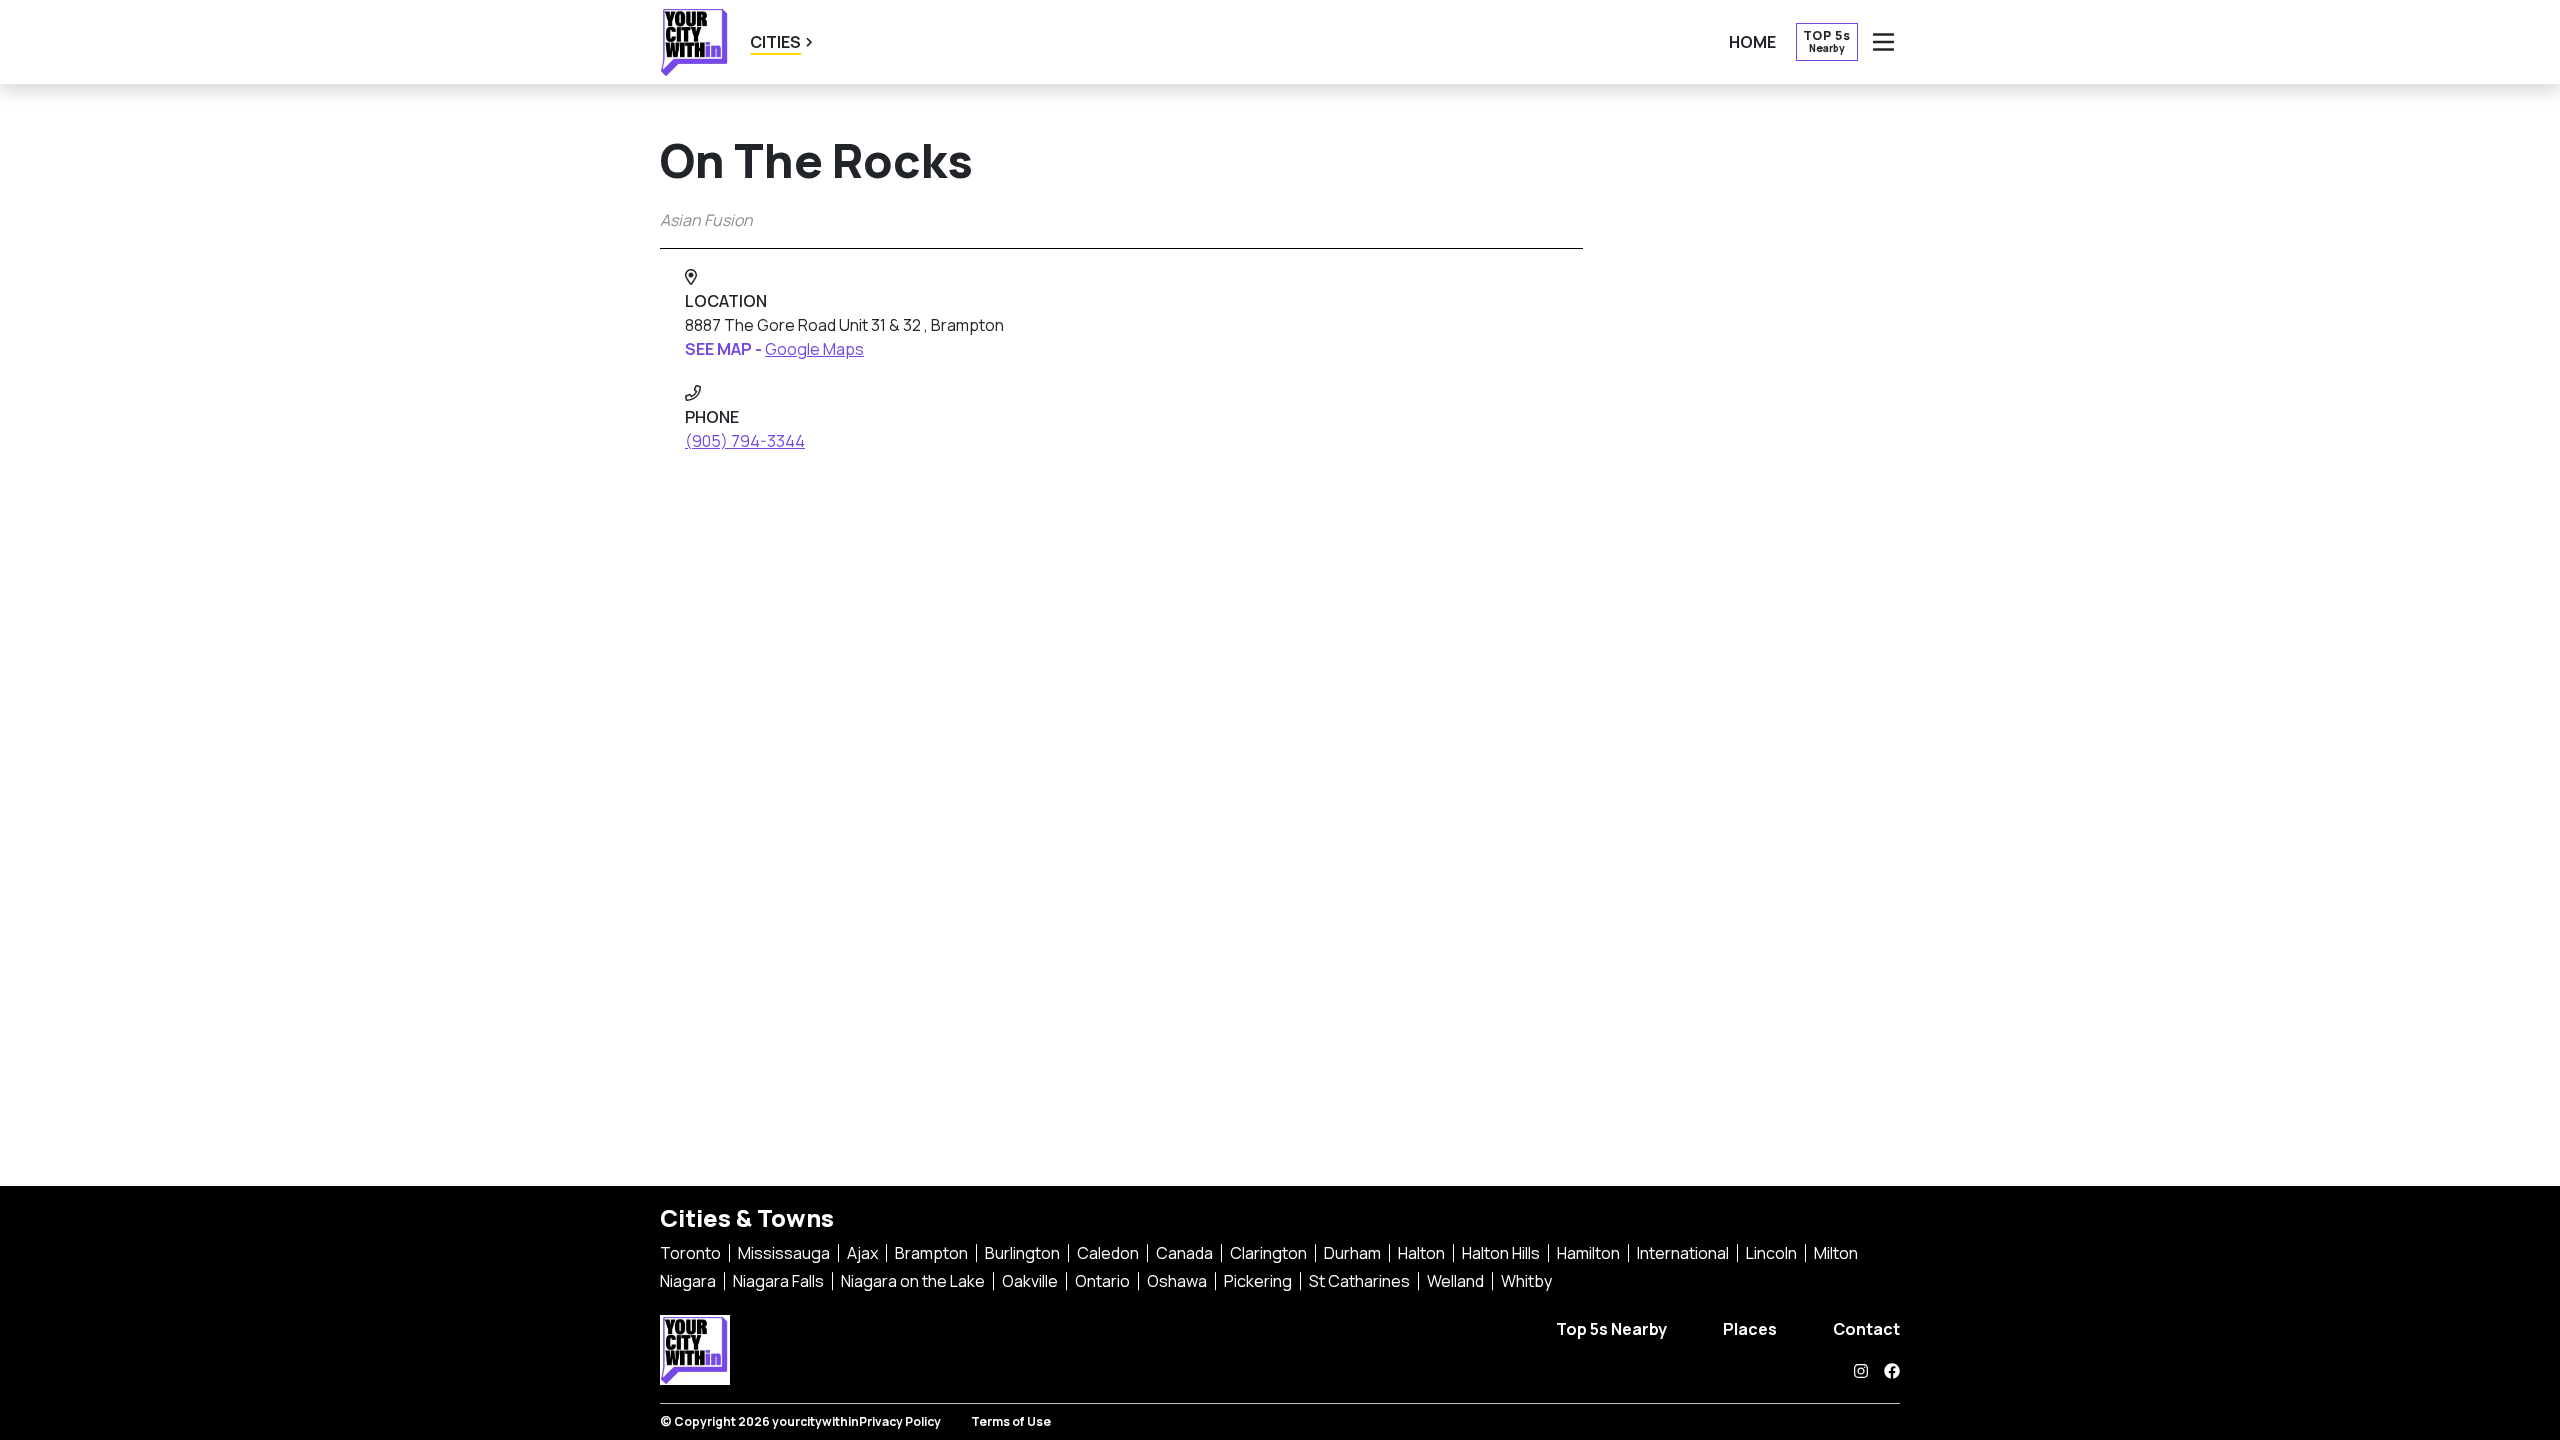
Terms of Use (1011, 1421)
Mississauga (784, 1253)
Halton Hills (1501, 1253)
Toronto (690, 1253)
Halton (1421, 1253)
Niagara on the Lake (913, 1281)
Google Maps (814, 349)
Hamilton (1588, 1253)
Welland (1455, 1281)
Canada (1184, 1253)
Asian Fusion (706, 220)
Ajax (862, 1253)
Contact (1866, 1329)
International (1683, 1253)
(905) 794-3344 (745, 441)
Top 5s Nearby (1611, 1329)
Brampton (931, 1253)
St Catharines (1359, 1281)
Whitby (1526, 1281)
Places (1750, 1329)
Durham (1352, 1253)
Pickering (1258, 1281)
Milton (1836, 1253)
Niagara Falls (778, 1281)
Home (1752, 42)
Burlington (1022, 1253)
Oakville (1030, 1281)
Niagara (688, 1281)
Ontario (1102, 1281)
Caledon (1108, 1253)
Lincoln (1771, 1253)
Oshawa (1177, 1281)
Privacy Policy (900, 1421)
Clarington (1268, 1253)
